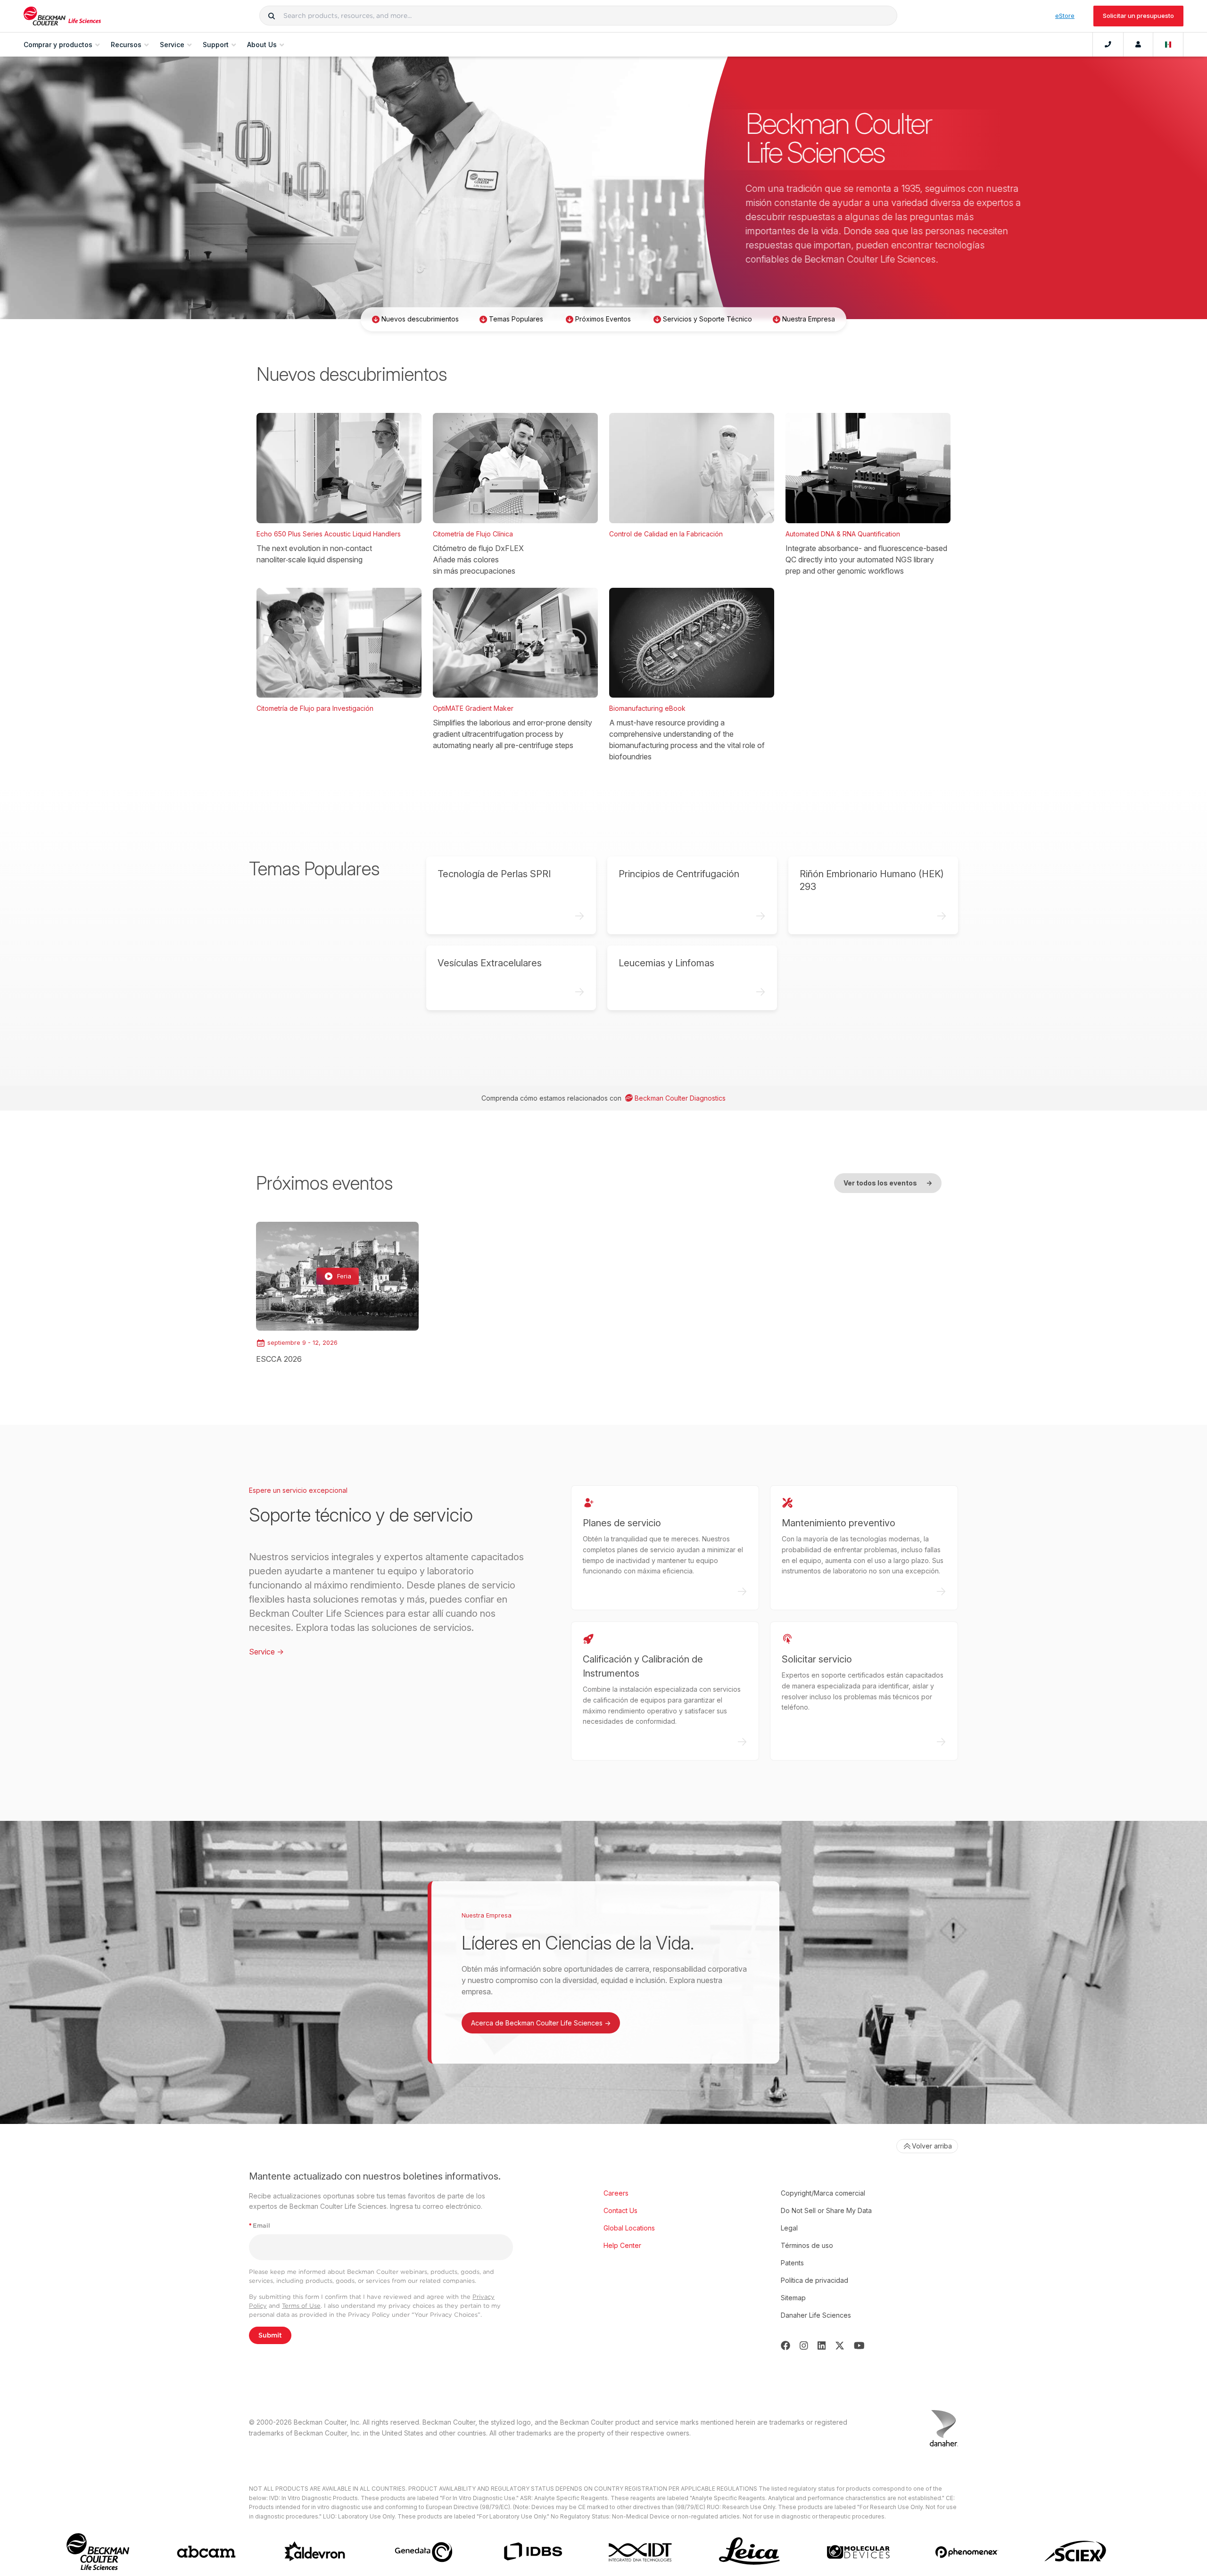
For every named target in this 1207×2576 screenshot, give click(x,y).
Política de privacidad (814, 2280)
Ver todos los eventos (888, 1183)
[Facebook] (785, 2346)
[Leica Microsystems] (749, 2552)
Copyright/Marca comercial (823, 2193)
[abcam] (206, 2552)
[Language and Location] (1168, 45)
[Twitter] (840, 2346)
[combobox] (578, 16)
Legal (789, 2228)
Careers (616, 2193)
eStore (1065, 16)
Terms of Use (301, 2306)
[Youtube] (859, 2346)
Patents (792, 2263)
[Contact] (1108, 45)
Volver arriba (932, 2146)
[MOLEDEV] (858, 2552)
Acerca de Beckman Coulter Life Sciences (541, 2023)
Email (260, 2226)
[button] (272, 16)
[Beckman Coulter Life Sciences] (62, 16)
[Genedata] (424, 2552)
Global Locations (629, 2228)
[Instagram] (804, 2346)
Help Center (622, 2245)
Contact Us (620, 2210)
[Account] (1138, 45)
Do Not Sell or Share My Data (826, 2210)
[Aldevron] (315, 2552)
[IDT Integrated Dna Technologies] (641, 2552)
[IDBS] (533, 2552)
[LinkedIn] (822, 2346)
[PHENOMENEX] (967, 2552)
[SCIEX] (1076, 2552)
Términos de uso (807, 2245)
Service (266, 1652)
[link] (337, 1293)
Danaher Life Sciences (816, 2315)
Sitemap (793, 2298)
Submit (270, 2335)
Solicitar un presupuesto (1138, 16)
